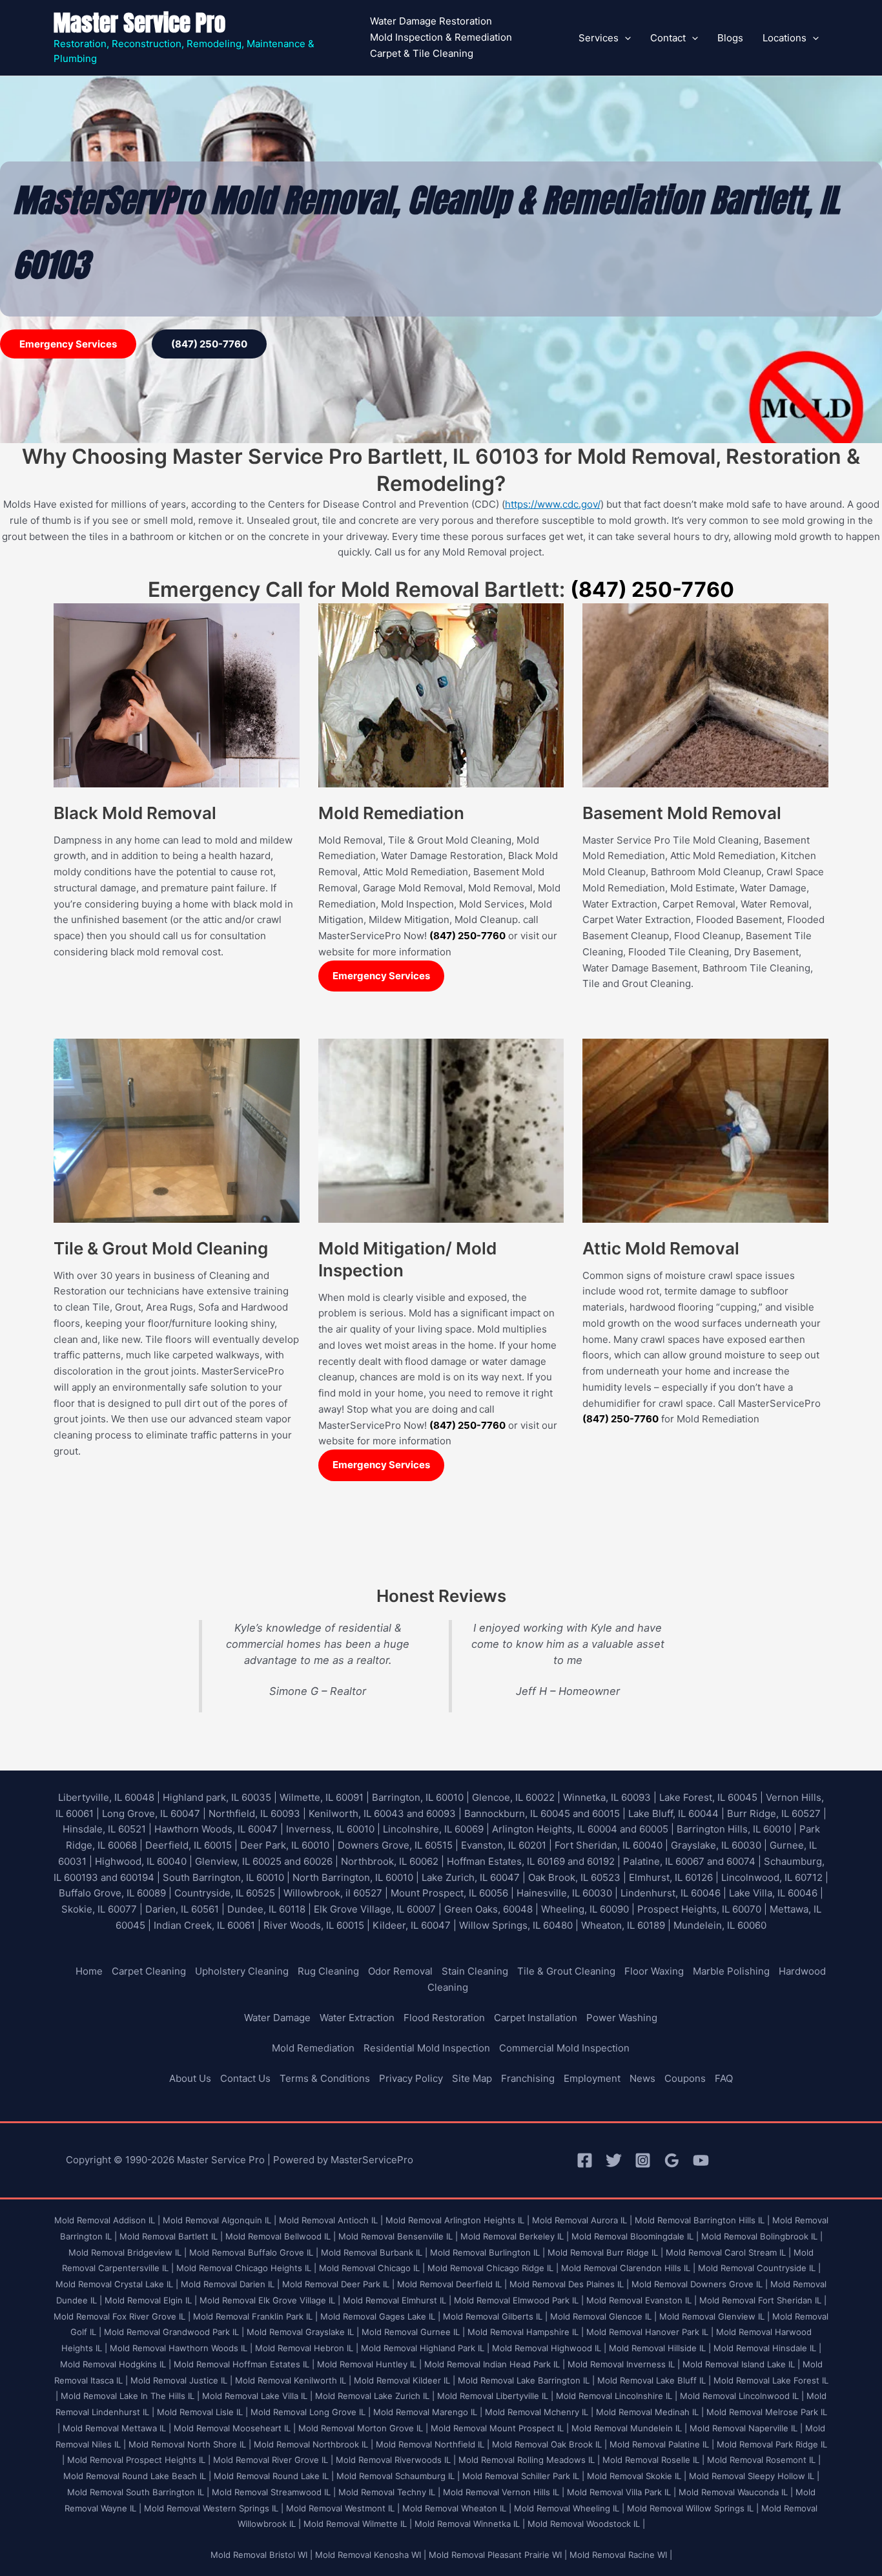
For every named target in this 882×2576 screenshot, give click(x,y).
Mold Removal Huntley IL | (369, 2364)
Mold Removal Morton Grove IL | (363, 2428)
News (642, 2078)
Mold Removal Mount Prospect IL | (500, 2428)
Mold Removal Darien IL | (230, 2284)
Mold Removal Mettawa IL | (117, 2428)
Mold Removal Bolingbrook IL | (762, 2236)
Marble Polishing (731, 1971)
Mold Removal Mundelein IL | (629, 2428)
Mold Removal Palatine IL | (662, 2444)
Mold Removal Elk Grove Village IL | (270, 2300)
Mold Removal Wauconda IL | (736, 2492)
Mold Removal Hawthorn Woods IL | (181, 2348)
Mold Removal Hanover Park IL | (650, 2332)
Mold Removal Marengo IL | (428, 2412)
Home (89, 1971)
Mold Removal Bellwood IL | (281, 2236)
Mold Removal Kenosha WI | (371, 2555)
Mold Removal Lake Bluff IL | (654, 2380)
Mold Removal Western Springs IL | (214, 2508)
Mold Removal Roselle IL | (653, 2460)
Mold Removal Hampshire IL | (526, 2332)
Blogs (730, 38)
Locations (785, 38)
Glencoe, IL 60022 (513, 1797)
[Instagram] (643, 2160)
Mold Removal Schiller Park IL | (523, 2476)
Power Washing (622, 2018)
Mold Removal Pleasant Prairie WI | (498, 2555)
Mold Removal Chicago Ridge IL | (493, 2268)
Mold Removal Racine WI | (621, 2555)
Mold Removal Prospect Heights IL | (139, 2460)
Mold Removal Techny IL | (389, 2492)
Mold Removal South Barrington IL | (138, 2492)
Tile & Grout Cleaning (566, 1971)
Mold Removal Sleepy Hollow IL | (754, 2476)
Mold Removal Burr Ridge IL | (605, 2252)
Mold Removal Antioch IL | (331, 2220)
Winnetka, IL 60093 (607, 1797)
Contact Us (245, 2078)
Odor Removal (400, 1971)
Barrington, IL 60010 (418, 1797)
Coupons (685, 2078)
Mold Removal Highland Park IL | (425, 2348)
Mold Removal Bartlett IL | (171, 2236)
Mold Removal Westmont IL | (343, 2508)
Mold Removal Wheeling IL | (569, 2508)
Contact (668, 38)
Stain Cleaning (475, 1971)
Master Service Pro (139, 23)
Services (599, 38)
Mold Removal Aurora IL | (582, 2220)
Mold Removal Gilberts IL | (495, 2316)
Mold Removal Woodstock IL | (586, 2524)
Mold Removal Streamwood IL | (274, 2492)
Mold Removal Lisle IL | (202, 2412)
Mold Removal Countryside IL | (759, 2268)
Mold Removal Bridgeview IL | (128, 2252)
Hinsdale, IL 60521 (104, 1829)
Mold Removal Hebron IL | (307, 2348)
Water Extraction (357, 2018)
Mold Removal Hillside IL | (660, 2348)
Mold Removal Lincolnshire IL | (617, 2396)
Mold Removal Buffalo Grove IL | (254, 2252)
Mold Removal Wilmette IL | (358, 2524)
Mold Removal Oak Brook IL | (549, 2444)
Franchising (528, 2078)
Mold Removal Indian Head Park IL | (495, 2364)
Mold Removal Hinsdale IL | (767, 2348)
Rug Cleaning (328, 1971)
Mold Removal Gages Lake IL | (380, 2316)
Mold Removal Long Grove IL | (311, 2412)
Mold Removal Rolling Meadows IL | (529, 2460)
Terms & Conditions (325, 2078)
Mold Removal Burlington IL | (487, 2252)
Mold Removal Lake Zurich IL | (375, 2396)
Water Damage (277, 2018)
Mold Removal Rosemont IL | (764, 2460)
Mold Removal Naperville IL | (746, 2428)
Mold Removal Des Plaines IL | (569, 2284)
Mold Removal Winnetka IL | (470, 2524)
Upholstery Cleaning (242, 1971)
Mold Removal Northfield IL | (433, 2444)
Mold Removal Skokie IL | (637, 2476)
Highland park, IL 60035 (217, 1797)
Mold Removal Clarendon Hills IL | (628, 2268)
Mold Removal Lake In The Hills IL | (130, 2396)
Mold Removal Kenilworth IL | (293, 2380)
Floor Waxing (654, 1971)
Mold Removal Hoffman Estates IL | (244, 2364)
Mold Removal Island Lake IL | (741, 2364)
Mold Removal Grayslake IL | (303, 2332)
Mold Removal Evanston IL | (641, 2300)
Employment (592, 2078)
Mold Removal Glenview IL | (714, 2316)
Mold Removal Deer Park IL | (338, 2284)
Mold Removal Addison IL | (107, 2220)
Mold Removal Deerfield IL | (452, 2284)
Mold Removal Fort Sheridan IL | (763, 2300)
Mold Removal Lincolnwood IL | (742, 2396)
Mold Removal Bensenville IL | (398, 2236)
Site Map (472, 2078)
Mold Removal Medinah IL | (650, 2412)
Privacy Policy (411, 2078)
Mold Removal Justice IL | (181, 2380)
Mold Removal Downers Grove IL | (700, 2284)
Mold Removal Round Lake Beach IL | (137, 2476)
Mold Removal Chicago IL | (372, 2268)
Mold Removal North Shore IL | (190, 2444)
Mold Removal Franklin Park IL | (255, 2316)
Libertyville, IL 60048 (106, 1797)
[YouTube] (701, 2160)
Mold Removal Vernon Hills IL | (504, 2492)
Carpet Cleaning (149, 1971)
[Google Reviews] (672, 2160)
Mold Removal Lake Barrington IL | (526, 2380)
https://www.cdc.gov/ (553, 504)
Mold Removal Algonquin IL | (220, 2220)
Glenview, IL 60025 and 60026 (264, 1861)
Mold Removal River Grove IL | (273, 2460)
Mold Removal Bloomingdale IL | (635, 2236)
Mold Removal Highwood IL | (549, 2348)
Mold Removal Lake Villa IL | (257, 2396)
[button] (625, 38)
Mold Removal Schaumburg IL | (398, 2476)
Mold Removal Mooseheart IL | (235, 2428)
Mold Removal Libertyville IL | (495, 2396)
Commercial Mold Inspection (564, 2048)
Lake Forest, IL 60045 (708, 1797)
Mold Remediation (313, 2048)
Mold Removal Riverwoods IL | (396, 2460)
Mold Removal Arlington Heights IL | (457, 2220)
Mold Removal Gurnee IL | (413, 2332)
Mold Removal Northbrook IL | (313, 2444)
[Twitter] (614, 2160)
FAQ (724, 2078)
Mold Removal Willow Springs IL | (693, 2508)
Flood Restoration (444, 2018)
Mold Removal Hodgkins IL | (116, 2364)
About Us (190, 2078)
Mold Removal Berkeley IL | (515, 2236)
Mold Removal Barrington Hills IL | (702, 2220)
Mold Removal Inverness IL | (624, 2364)
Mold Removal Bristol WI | (262, 2555)
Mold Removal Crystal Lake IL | (117, 2284)
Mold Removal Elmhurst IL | (397, 2300)
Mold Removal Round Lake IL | (274, 2476)
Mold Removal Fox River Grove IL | (122, 2316)
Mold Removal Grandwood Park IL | (174, 2332)
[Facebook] (585, 2160)
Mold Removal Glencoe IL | (603, 2316)
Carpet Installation (536, 2018)
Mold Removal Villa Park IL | (621, 2492)
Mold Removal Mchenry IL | (539, 2412)
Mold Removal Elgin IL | (151, 2300)
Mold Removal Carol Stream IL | (728, 2252)
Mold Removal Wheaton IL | (457, 2508)
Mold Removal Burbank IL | (374, 2252)
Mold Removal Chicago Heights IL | (246, 2268)
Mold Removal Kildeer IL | (405, 2380)
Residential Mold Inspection (427, 2048)
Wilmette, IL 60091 (322, 1797)
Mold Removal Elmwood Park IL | (519, 2300)
